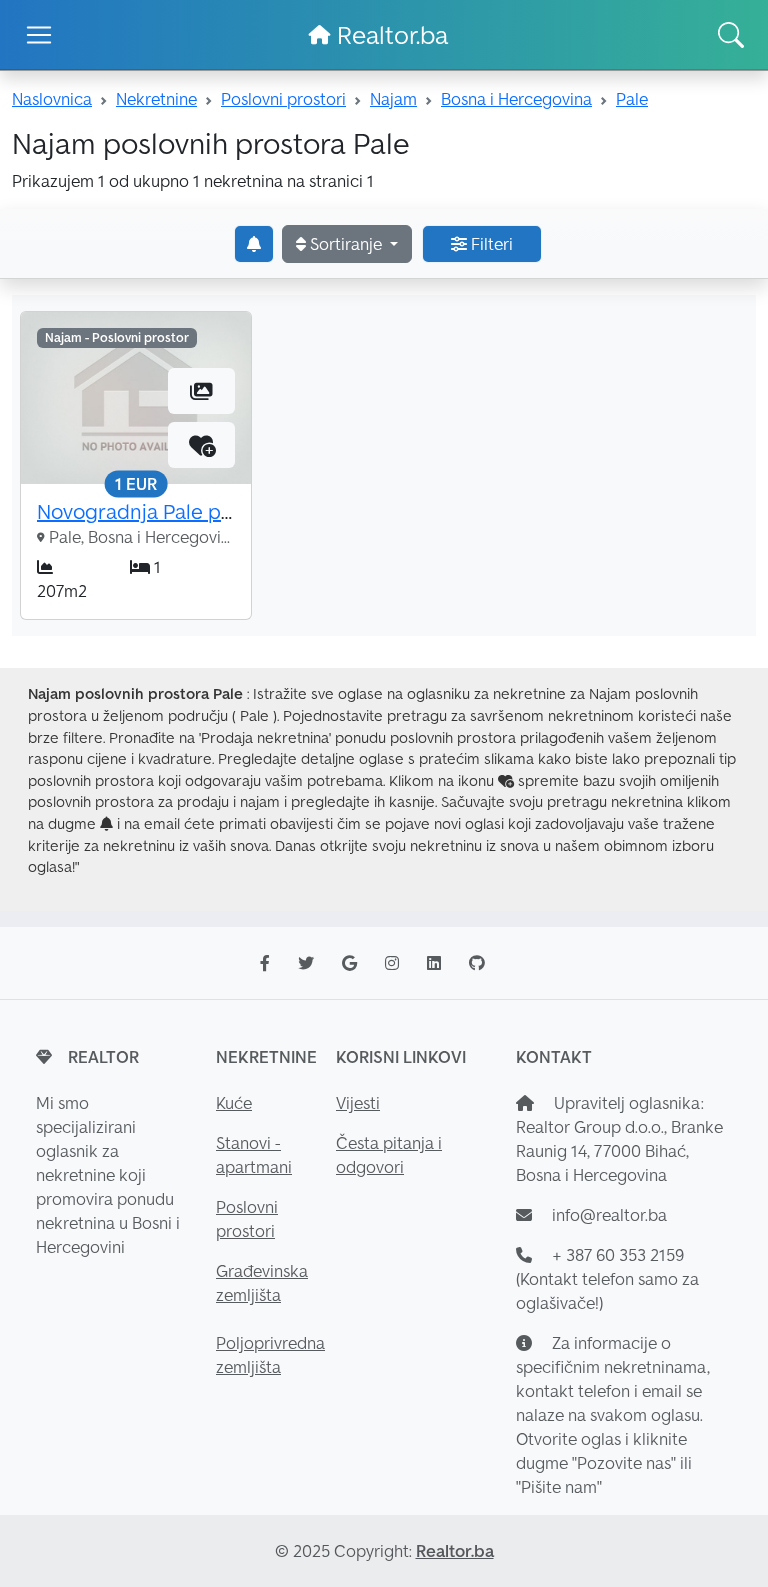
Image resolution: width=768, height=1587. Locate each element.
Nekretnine (156, 99)
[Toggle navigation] (39, 35)
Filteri (490, 244)
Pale (632, 99)
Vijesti (358, 1103)
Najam (393, 99)
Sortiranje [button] (346, 244)
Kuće (234, 1103)
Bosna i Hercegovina (516, 99)
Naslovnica (52, 99)
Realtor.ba (389, 35)
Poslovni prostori (283, 99)
